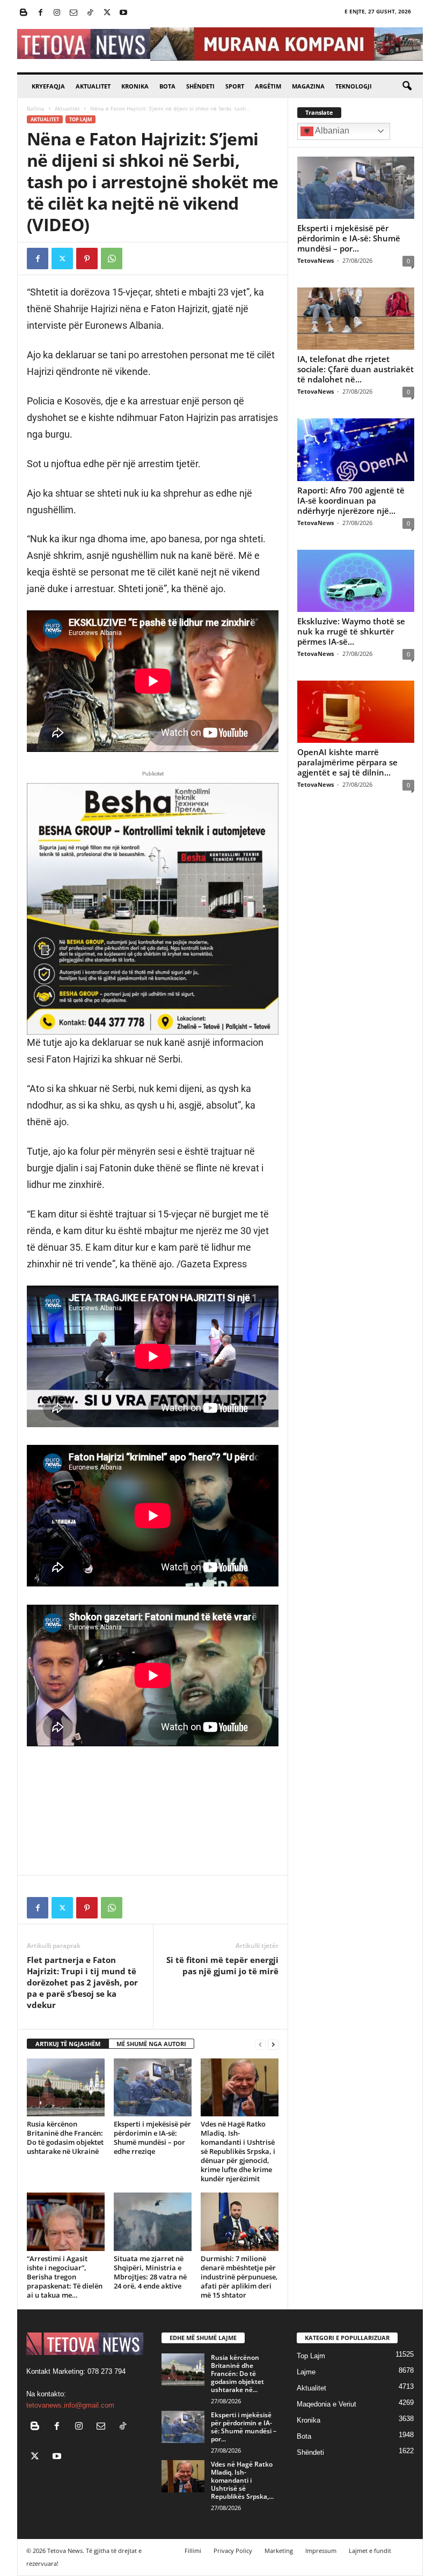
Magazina (308, 86)
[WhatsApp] (112, 259)
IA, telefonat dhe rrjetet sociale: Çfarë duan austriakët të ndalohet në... (355, 369)
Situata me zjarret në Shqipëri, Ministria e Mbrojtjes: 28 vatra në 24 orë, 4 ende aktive (150, 2272)
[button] (407, 86)
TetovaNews (316, 260)
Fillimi (193, 2551)
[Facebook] (40, 13)
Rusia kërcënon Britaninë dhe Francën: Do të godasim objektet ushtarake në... (237, 2374)
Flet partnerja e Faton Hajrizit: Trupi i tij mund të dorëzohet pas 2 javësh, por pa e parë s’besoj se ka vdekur (82, 1982)
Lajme (306, 2372)
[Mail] (74, 13)
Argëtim (268, 86)
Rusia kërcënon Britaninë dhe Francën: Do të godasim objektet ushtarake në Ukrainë (65, 2138)
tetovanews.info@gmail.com (70, 2405)
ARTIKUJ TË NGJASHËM (68, 2044)
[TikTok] (90, 13)
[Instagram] (57, 13)
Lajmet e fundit (370, 2551)
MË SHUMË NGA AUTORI (151, 2044)
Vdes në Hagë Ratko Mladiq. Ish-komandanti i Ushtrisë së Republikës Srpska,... (242, 2480)
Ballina (36, 108)
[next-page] (273, 2044)
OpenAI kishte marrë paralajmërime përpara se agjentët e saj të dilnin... (347, 762)
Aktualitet (93, 86)
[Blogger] (24, 13)
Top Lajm (80, 119)
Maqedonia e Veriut (327, 2404)
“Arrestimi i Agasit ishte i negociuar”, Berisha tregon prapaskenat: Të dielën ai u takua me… (65, 2277)
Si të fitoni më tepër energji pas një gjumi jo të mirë (222, 1965)
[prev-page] (260, 2044)
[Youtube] (123, 13)
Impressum (321, 2551)
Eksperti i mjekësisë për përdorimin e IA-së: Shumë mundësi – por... (349, 238)
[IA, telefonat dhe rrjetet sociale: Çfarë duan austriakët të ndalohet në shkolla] (356, 319)
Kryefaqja (48, 86)
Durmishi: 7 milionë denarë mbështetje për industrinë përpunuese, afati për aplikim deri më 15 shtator (239, 2277)
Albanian (331, 131)
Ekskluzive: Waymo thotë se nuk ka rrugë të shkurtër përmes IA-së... (351, 631)
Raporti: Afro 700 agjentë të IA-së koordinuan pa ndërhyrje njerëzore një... (351, 500)
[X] (107, 13)
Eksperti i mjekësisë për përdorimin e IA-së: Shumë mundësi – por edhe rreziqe (152, 2138)
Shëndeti (200, 86)
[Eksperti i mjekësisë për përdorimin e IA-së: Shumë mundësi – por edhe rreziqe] (153, 2087)
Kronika (135, 86)
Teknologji (354, 86)
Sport (235, 86)
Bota (167, 86)
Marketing (279, 2551)
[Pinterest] (87, 259)
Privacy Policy (233, 2551)
